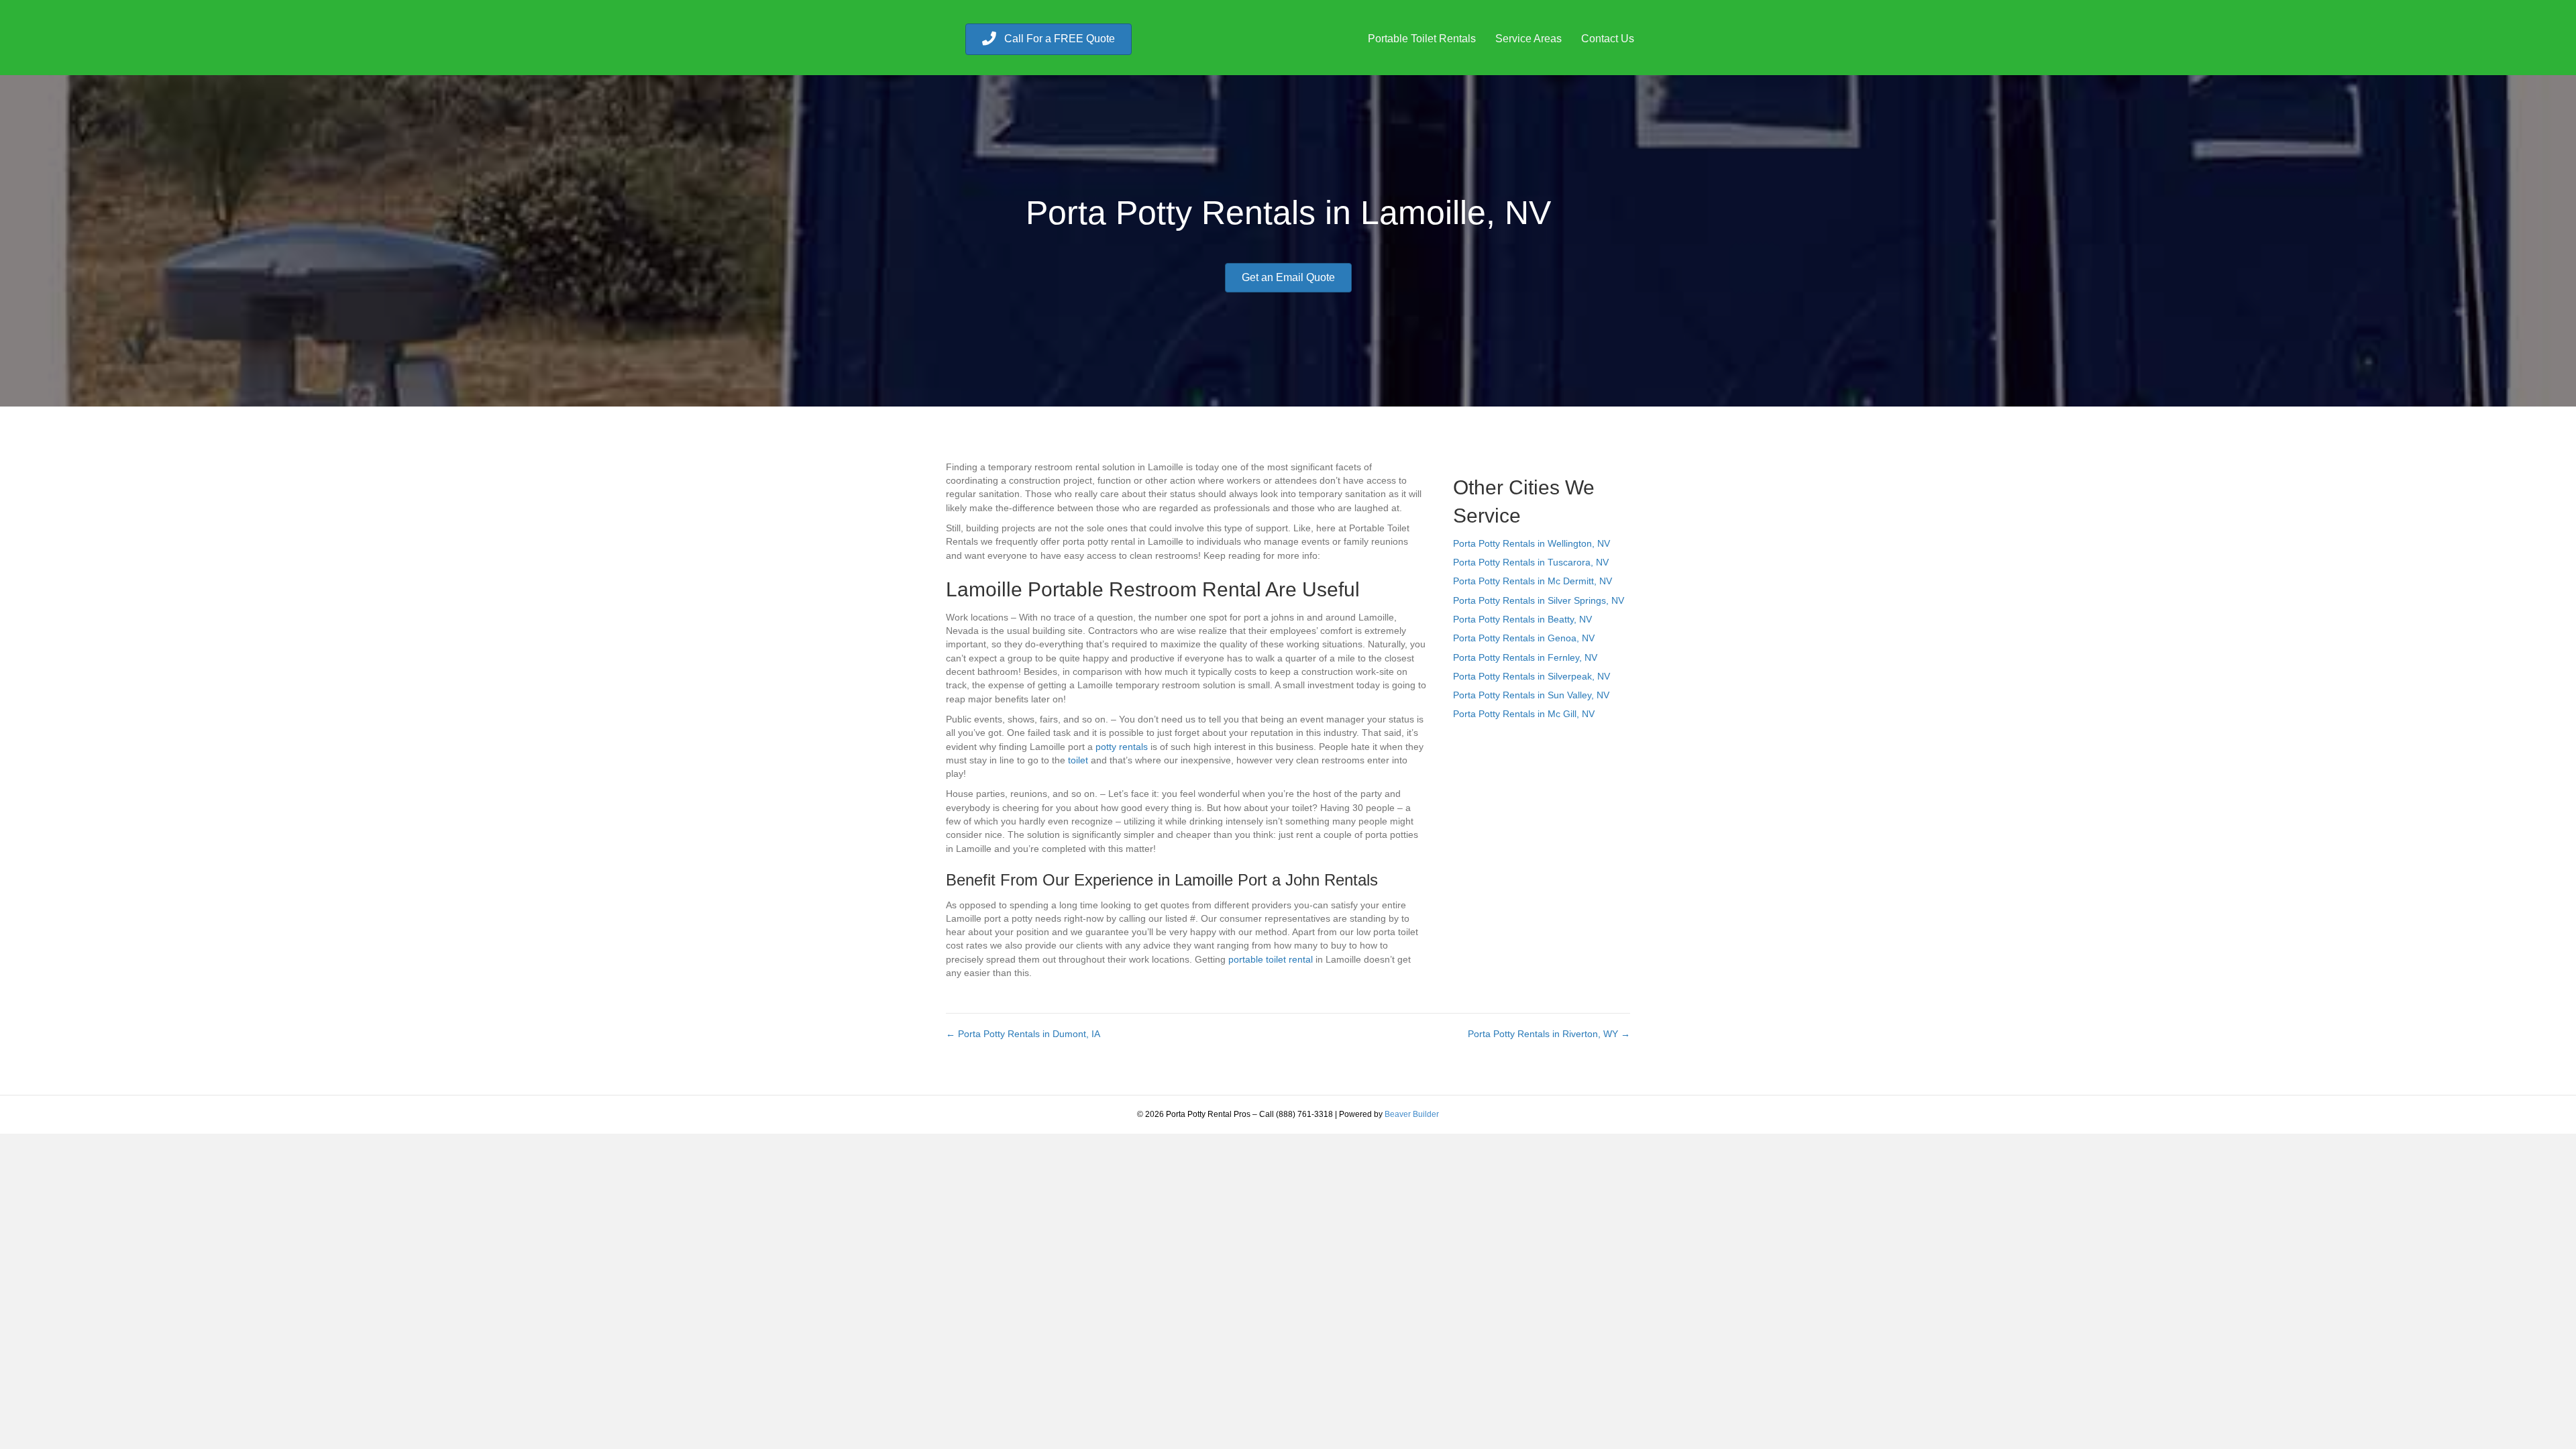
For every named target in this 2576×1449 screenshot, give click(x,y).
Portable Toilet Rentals (1422, 39)
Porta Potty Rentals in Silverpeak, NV (1532, 676)
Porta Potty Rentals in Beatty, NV (1522, 619)
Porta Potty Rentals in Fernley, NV (1525, 657)
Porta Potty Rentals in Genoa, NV (1524, 638)
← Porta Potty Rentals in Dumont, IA (1023, 1034)
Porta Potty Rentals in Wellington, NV (1532, 543)
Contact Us (1608, 39)
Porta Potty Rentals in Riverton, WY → (1549, 1034)
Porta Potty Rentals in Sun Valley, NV (1531, 695)
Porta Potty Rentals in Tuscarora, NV (1531, 562)
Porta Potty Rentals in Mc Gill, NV (1524, 714)
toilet (1078, 760)
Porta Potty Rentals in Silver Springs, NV (1539, 600)
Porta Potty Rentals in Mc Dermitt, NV (1533, 581)
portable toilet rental (1271, 959)
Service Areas (1528, 39)
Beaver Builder (1412, 1114)
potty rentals (1122, 747)
